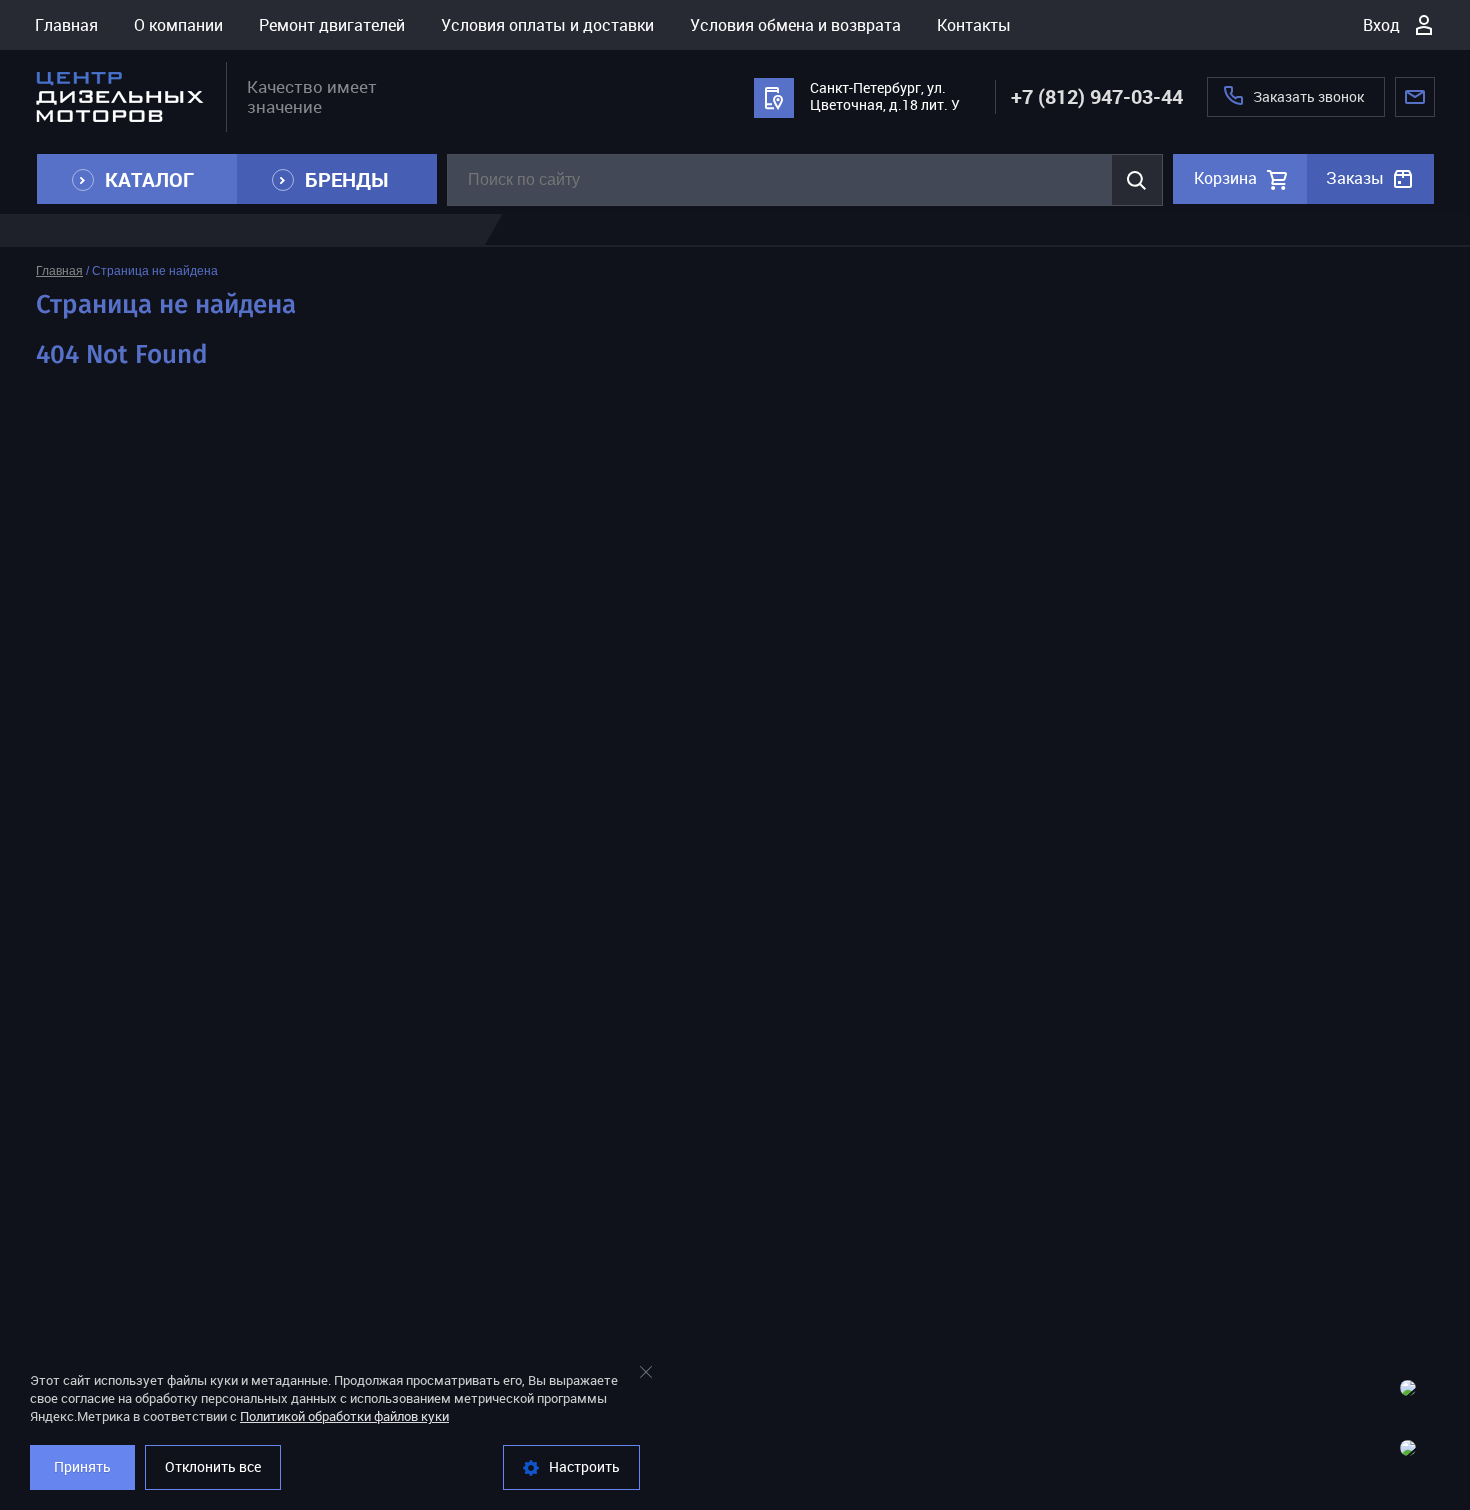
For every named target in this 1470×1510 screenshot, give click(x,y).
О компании (178, 25)
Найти (1137, 180)
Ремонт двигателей (332, 25)
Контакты (974, 25)
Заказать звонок (1308, 96)
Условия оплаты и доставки (547, 25)
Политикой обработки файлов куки (344, 1416)
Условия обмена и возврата (795, 25)
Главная (66, 25)
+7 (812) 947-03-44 (1097, 96)
